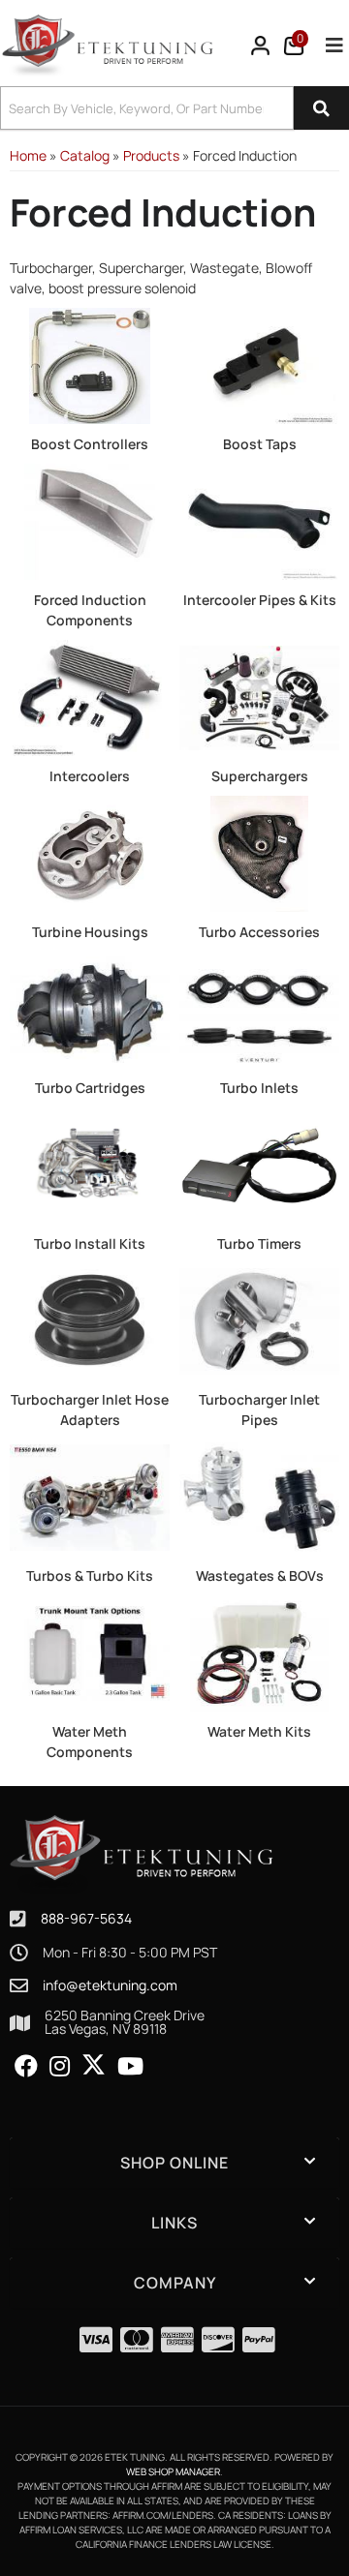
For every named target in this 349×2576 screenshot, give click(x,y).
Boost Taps (260, 444)
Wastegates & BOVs (260, 1576)
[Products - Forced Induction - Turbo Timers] (259, 1164)
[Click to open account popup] (261, 45)
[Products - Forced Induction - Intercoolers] (90, 697)
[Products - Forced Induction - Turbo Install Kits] (90, 1164)
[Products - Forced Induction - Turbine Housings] (90, 852)
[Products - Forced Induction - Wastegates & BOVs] (259, 1496)
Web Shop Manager (173, 2471)
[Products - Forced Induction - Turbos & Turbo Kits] (90, 1496)
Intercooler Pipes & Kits (260, 600)
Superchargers (260, 776)
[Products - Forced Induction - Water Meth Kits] (259, 1652)
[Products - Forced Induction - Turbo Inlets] (259, 1008)
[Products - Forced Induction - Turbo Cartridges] (90, 1008)
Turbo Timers (259, 1243)
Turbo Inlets (259, 1088)
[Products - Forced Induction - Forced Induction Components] (90, 520)
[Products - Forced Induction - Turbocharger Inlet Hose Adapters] (90, 1320)
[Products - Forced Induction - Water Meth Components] (90, 1652)
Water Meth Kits (259, 1731)
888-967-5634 (86, 1918)
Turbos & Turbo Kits (90, 1576)
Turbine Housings (90, 932)
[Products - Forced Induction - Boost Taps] (259, 364)
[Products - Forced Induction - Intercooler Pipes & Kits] (259, 520)
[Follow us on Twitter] (94, 2065)
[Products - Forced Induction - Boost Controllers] (90, 364)
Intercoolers (90, 776)
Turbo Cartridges (90, 1088)
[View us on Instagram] (60, 2067)
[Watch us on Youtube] (130, 2067)
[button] (174, 108)
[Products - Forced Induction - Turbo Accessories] (259, 852)
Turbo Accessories (259, 932)
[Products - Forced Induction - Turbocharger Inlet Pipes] (259, 1320)
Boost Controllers (90, 444)
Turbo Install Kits (90, 1243)
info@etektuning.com (110, 1985)
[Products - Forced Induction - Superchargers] (259, 697)
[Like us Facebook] (26, 2067)
